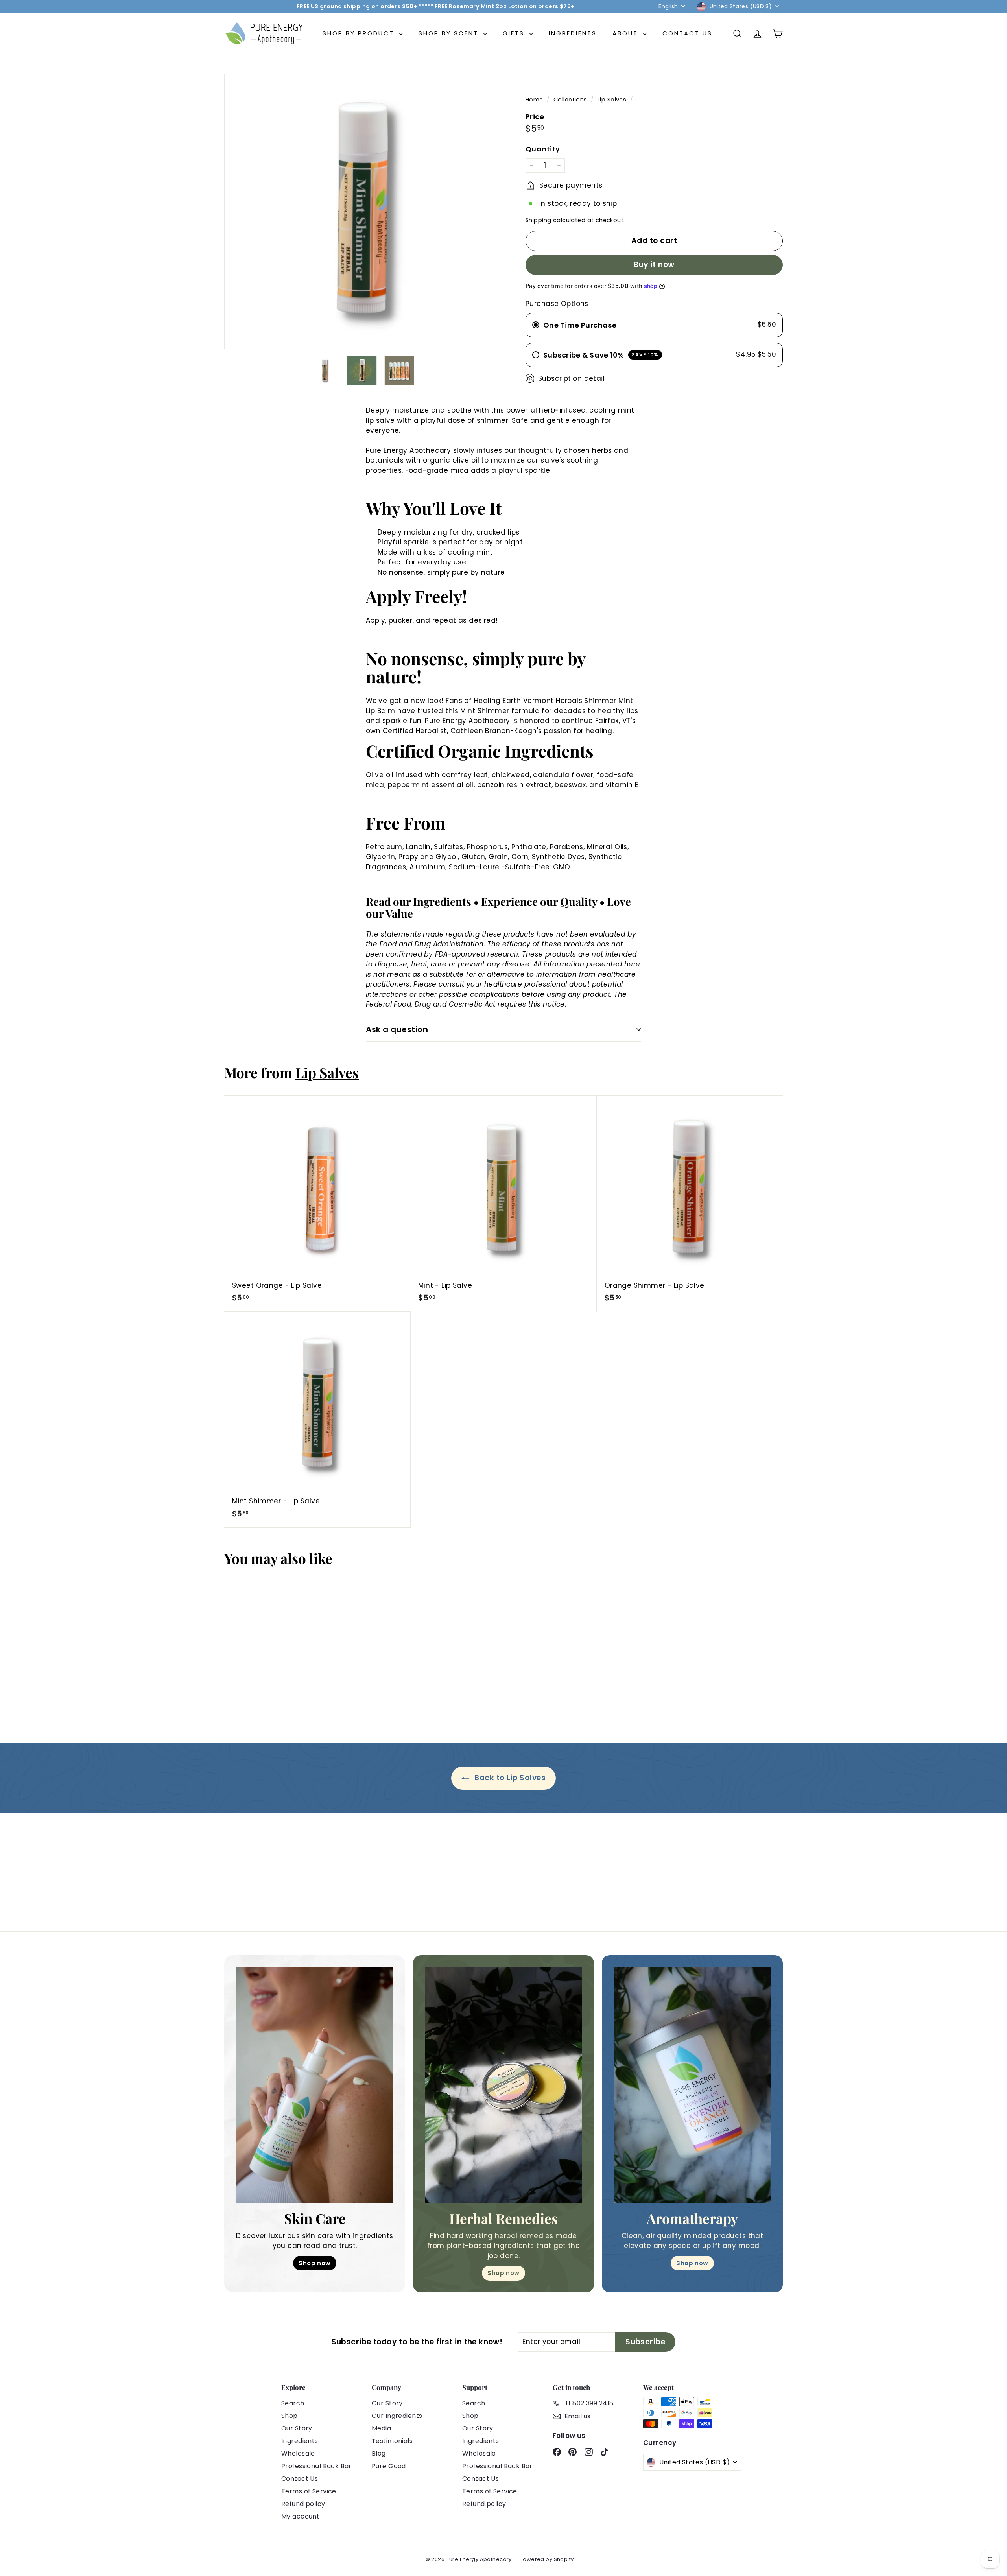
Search (293, 2403)
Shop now (314, 2263)
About (627, 33)
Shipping (538, 220)
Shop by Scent (450, 33)
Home (535, 100)
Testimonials (392, 2441)
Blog (379, 2453)
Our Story (297, 2428)
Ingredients (573, 33)
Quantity (543, 149)
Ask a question (397, 1029)
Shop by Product (360, 33)
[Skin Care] (315, 2085)
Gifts (515, 33)
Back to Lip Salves (509, 1778)
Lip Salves (612, 100)
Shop (290, 2416)
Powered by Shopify (547, 2559)
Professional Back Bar (316, 2466)
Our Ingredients (397, 2416)
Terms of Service (309, 2491)
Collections (571, 100)
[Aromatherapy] (692, 2085)
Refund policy (303, 2504)
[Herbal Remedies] (503, 2085)
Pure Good (389, 2466)
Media (381, 2428)
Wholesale (298, 2453)
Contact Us (687, 33)
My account (300, 2516)
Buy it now (654, 265)
